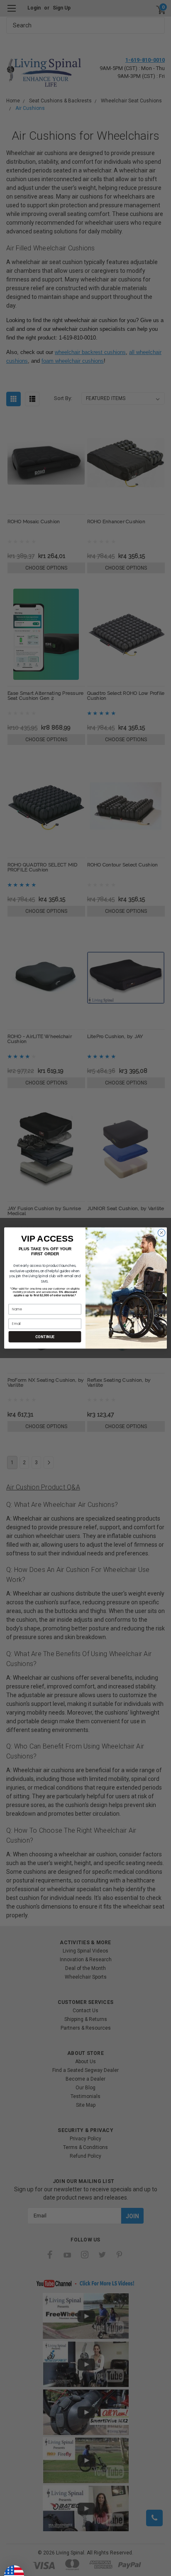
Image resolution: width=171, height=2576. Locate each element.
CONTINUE (45, 1337)
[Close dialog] (161, 1233)
